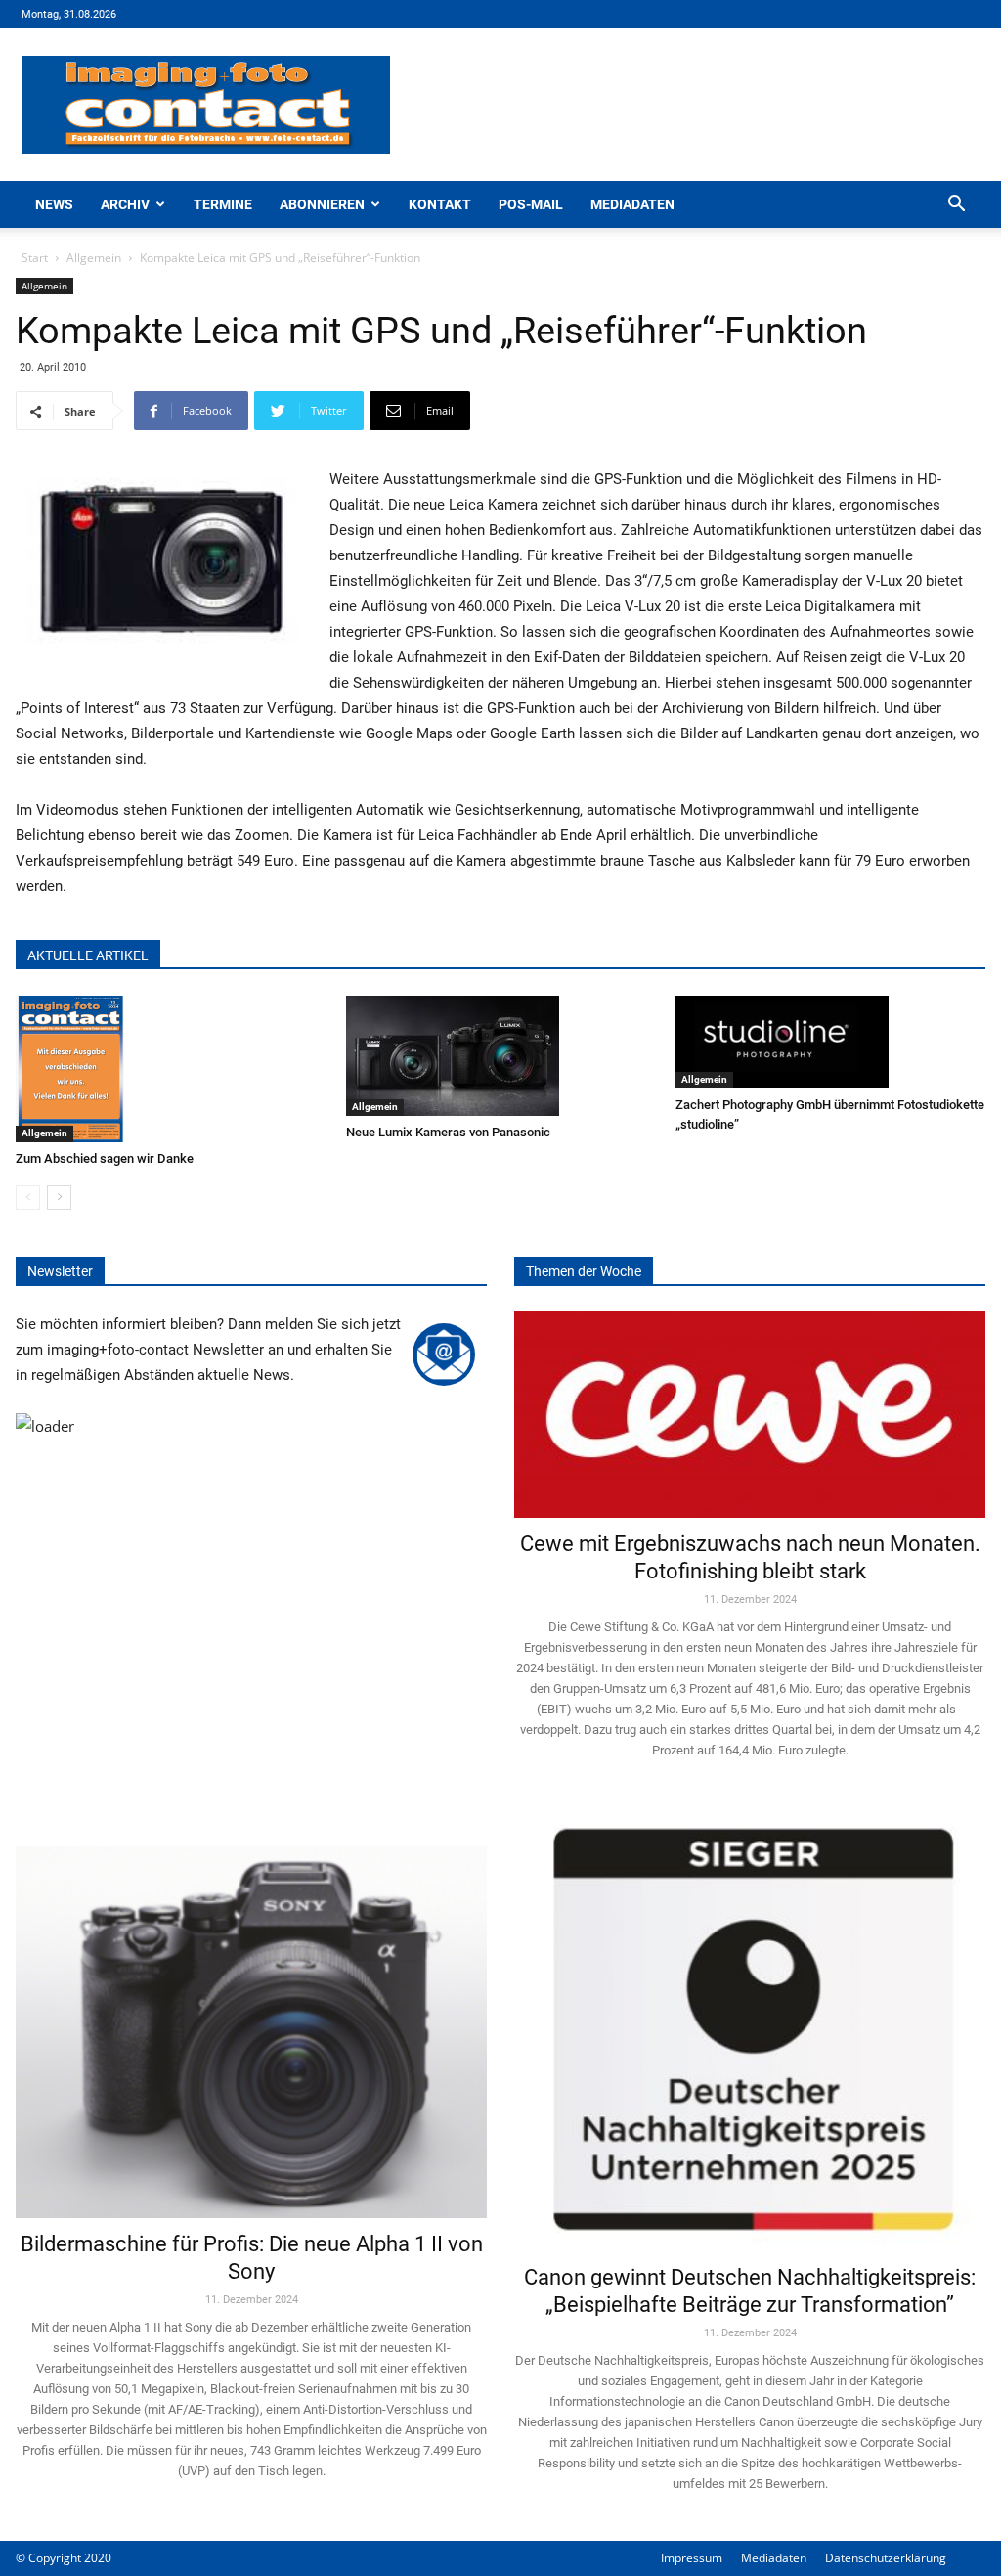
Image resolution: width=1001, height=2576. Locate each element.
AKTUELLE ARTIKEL (88, 955)
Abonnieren (322, 204)
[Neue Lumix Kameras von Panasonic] (501, 1056)
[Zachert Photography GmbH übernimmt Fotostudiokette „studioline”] (830, 1042)
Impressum (692, 2558)
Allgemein (94, 258)
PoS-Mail (531, 204)
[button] (956, 206)
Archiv (125, 204)
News (54, 204)
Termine (223, 204)
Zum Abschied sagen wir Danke (105, 1158)
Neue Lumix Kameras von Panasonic (448, 1132)
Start (35, 258)
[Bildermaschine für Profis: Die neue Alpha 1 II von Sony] (251, 2012)
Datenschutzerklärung (886, 2558)
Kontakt (440, 204)
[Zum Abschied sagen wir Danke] (171, 1069)
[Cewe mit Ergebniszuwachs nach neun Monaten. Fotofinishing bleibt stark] (750, 1415)
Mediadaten (632, 204)
